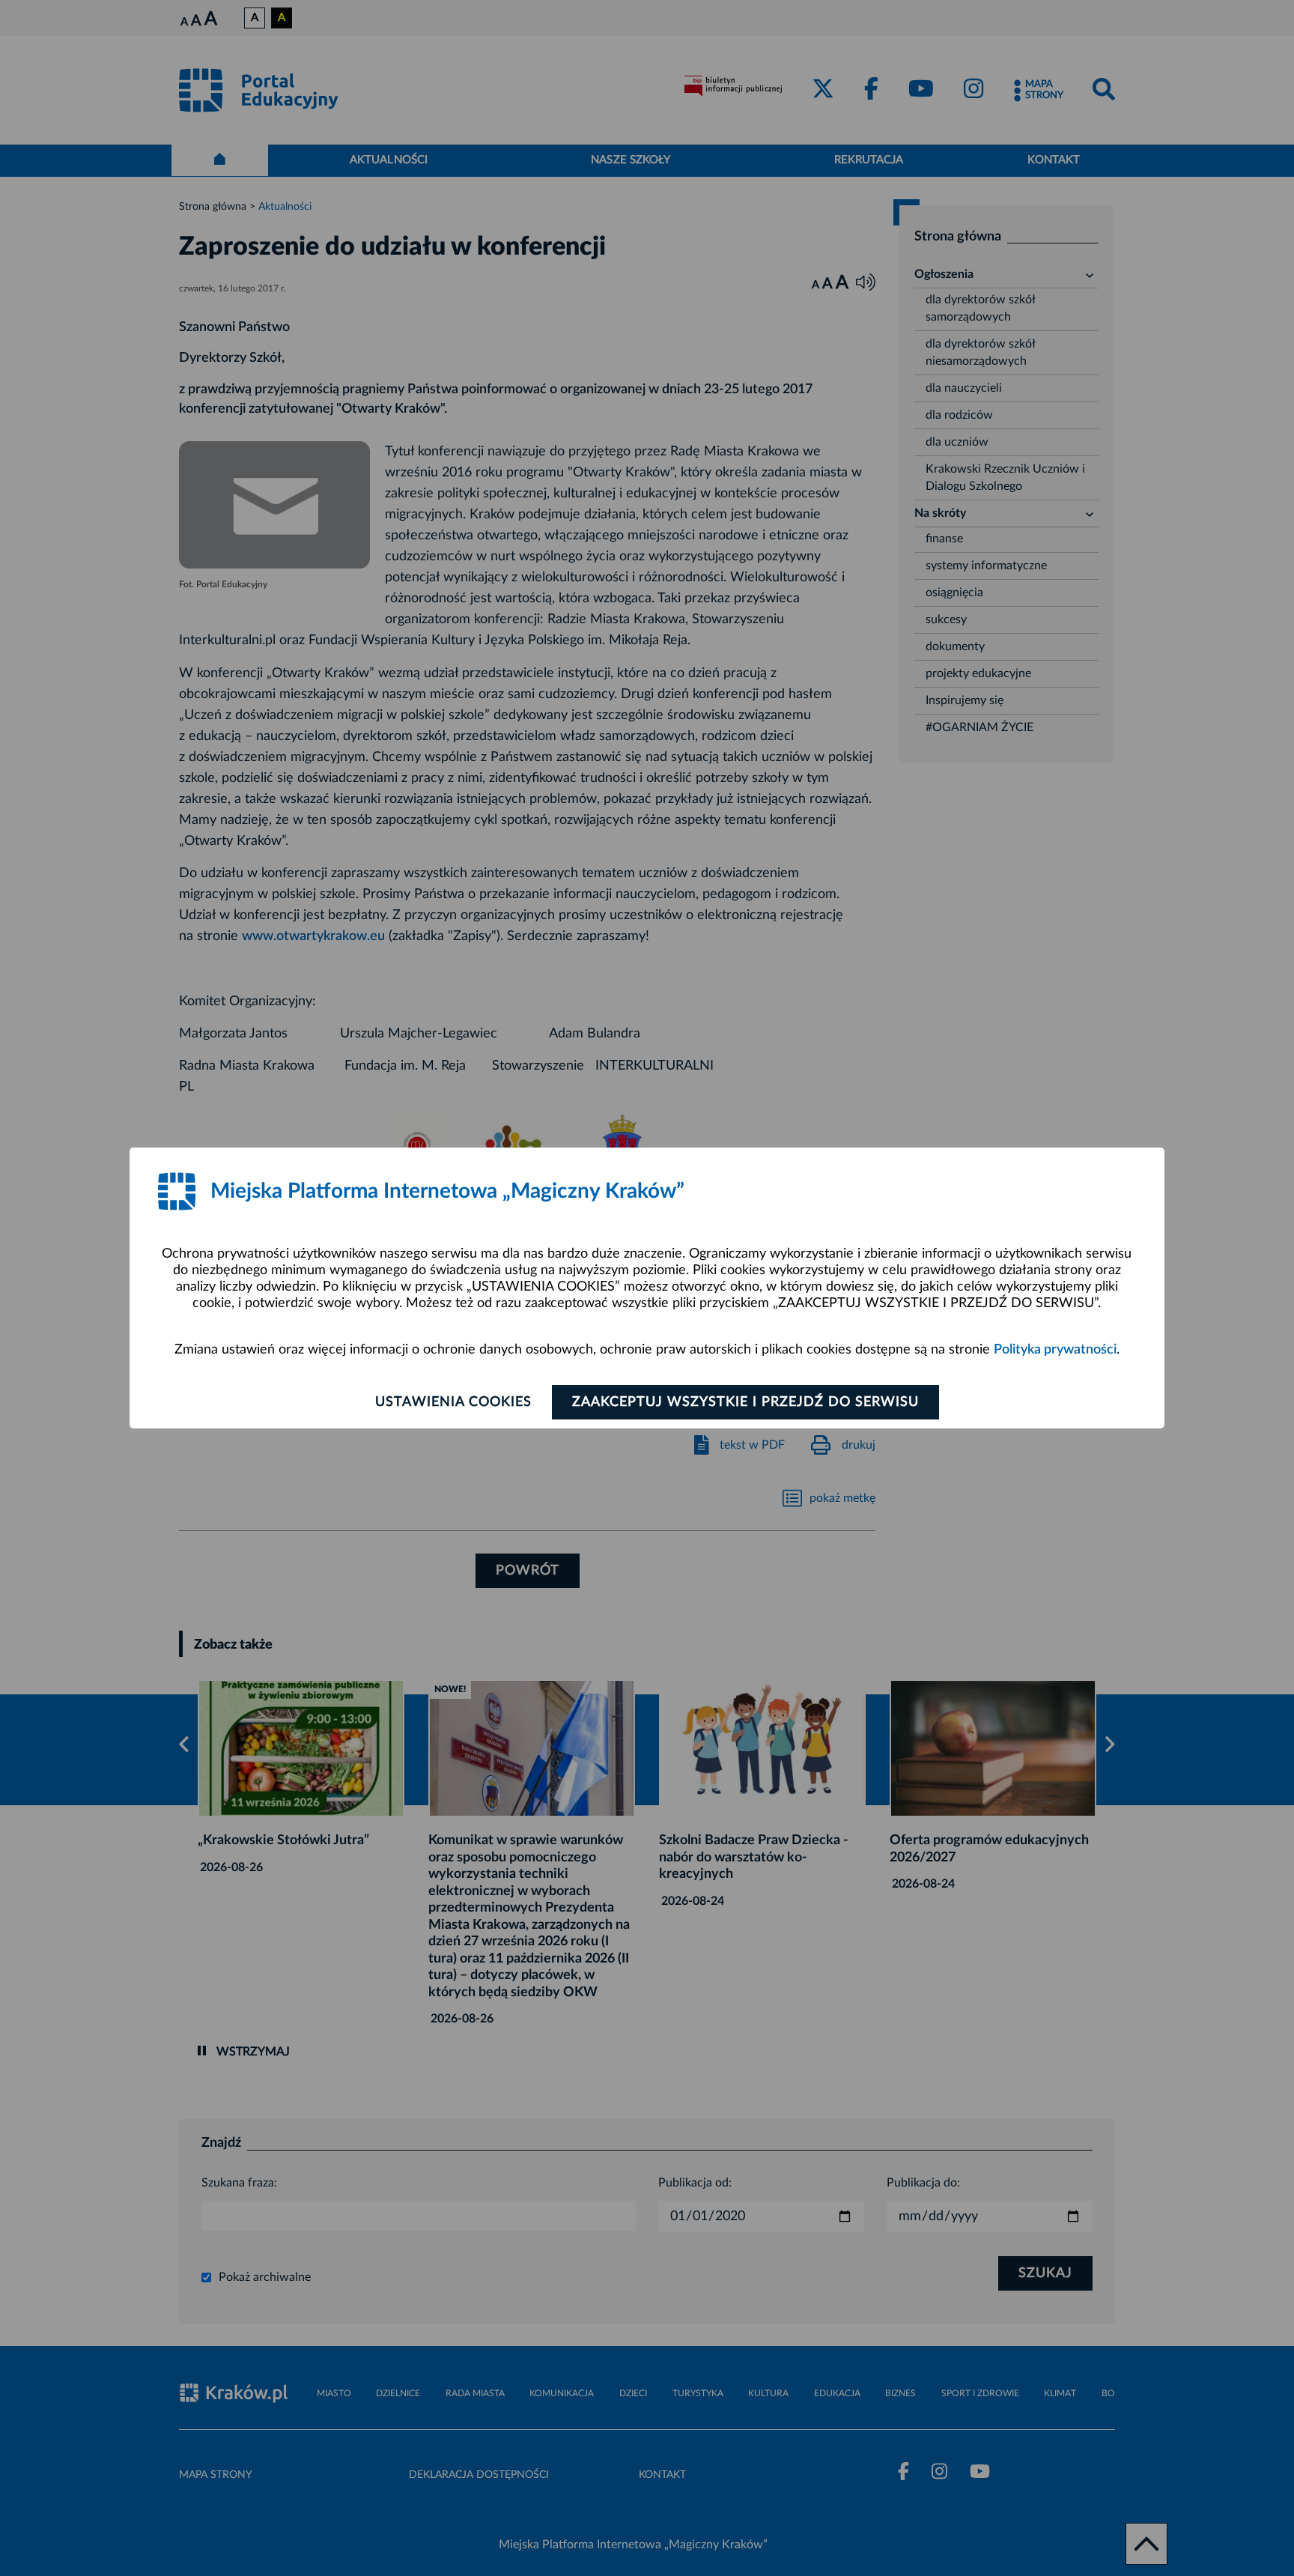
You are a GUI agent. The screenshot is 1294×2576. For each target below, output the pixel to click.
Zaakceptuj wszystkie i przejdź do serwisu (745, 1402)
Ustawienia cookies (453, 1402)
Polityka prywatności (1055, 1350)
